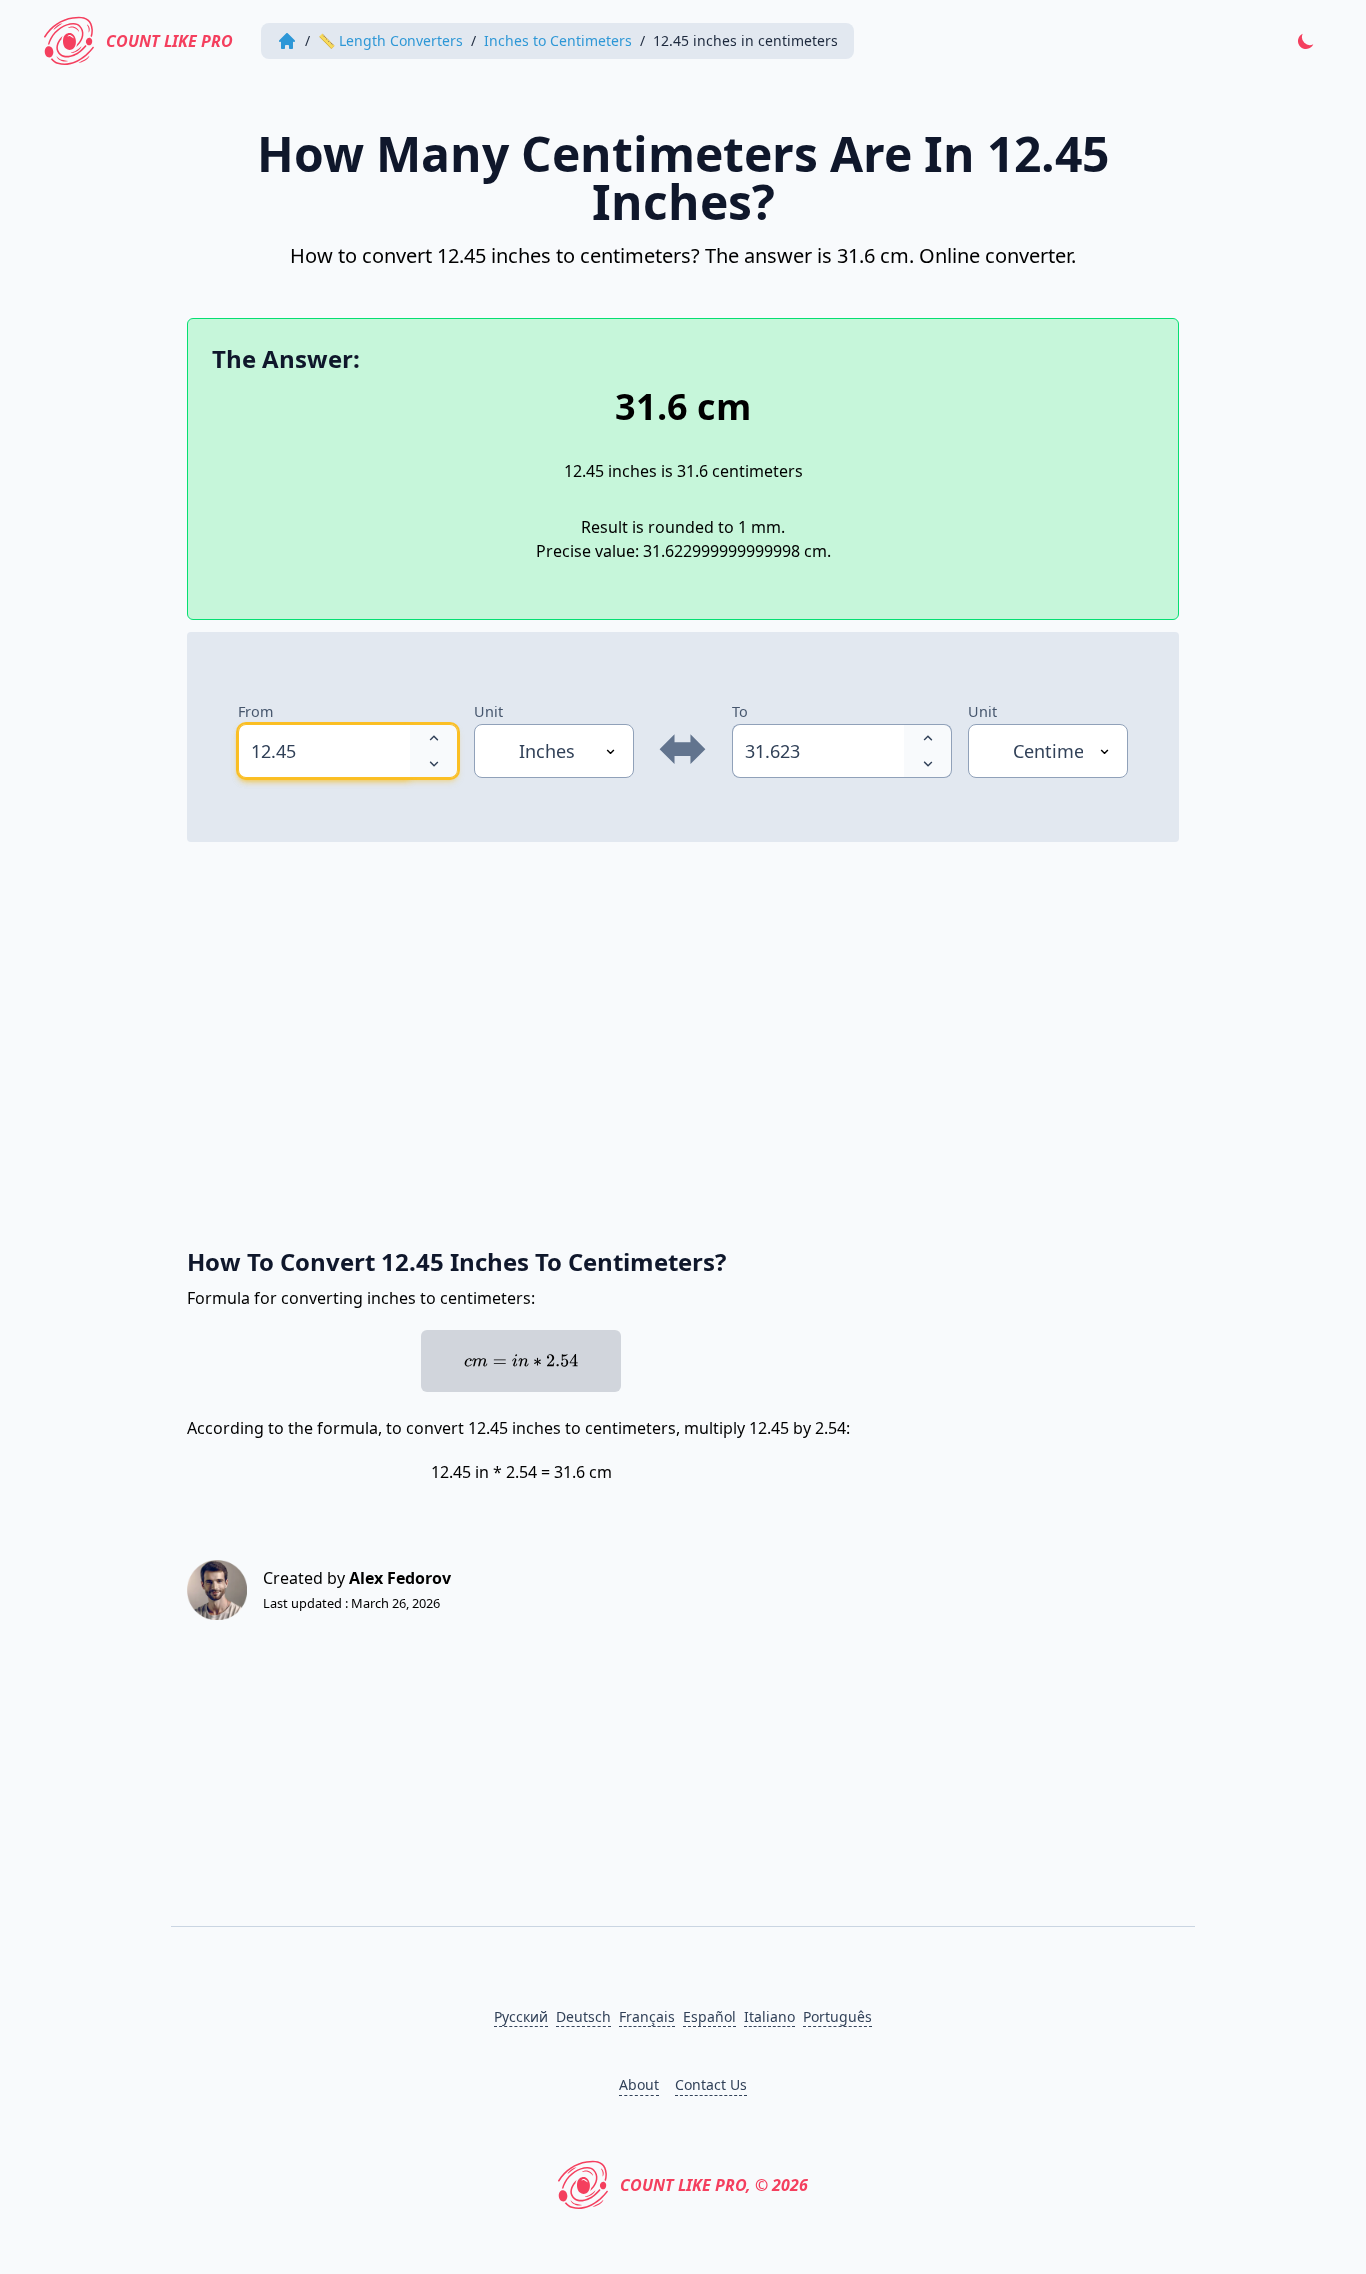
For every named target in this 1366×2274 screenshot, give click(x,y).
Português (837, 2016)
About (639, 2084)
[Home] (287, 41)
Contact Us (711, 2084)
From (255, 711)
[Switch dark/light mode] (1306, 41)
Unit (488, 711)
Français (647, 2016)
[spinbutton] (324, 751)
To (740, 711)
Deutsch (583, 2016)
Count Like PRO (169, 41)
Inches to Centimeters (558, 40)
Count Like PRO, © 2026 (714, 2185)
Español (709, 2016)
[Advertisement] (683, 1034)
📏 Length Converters (390, 40)
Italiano (769, 2016)
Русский (521, 2016)
